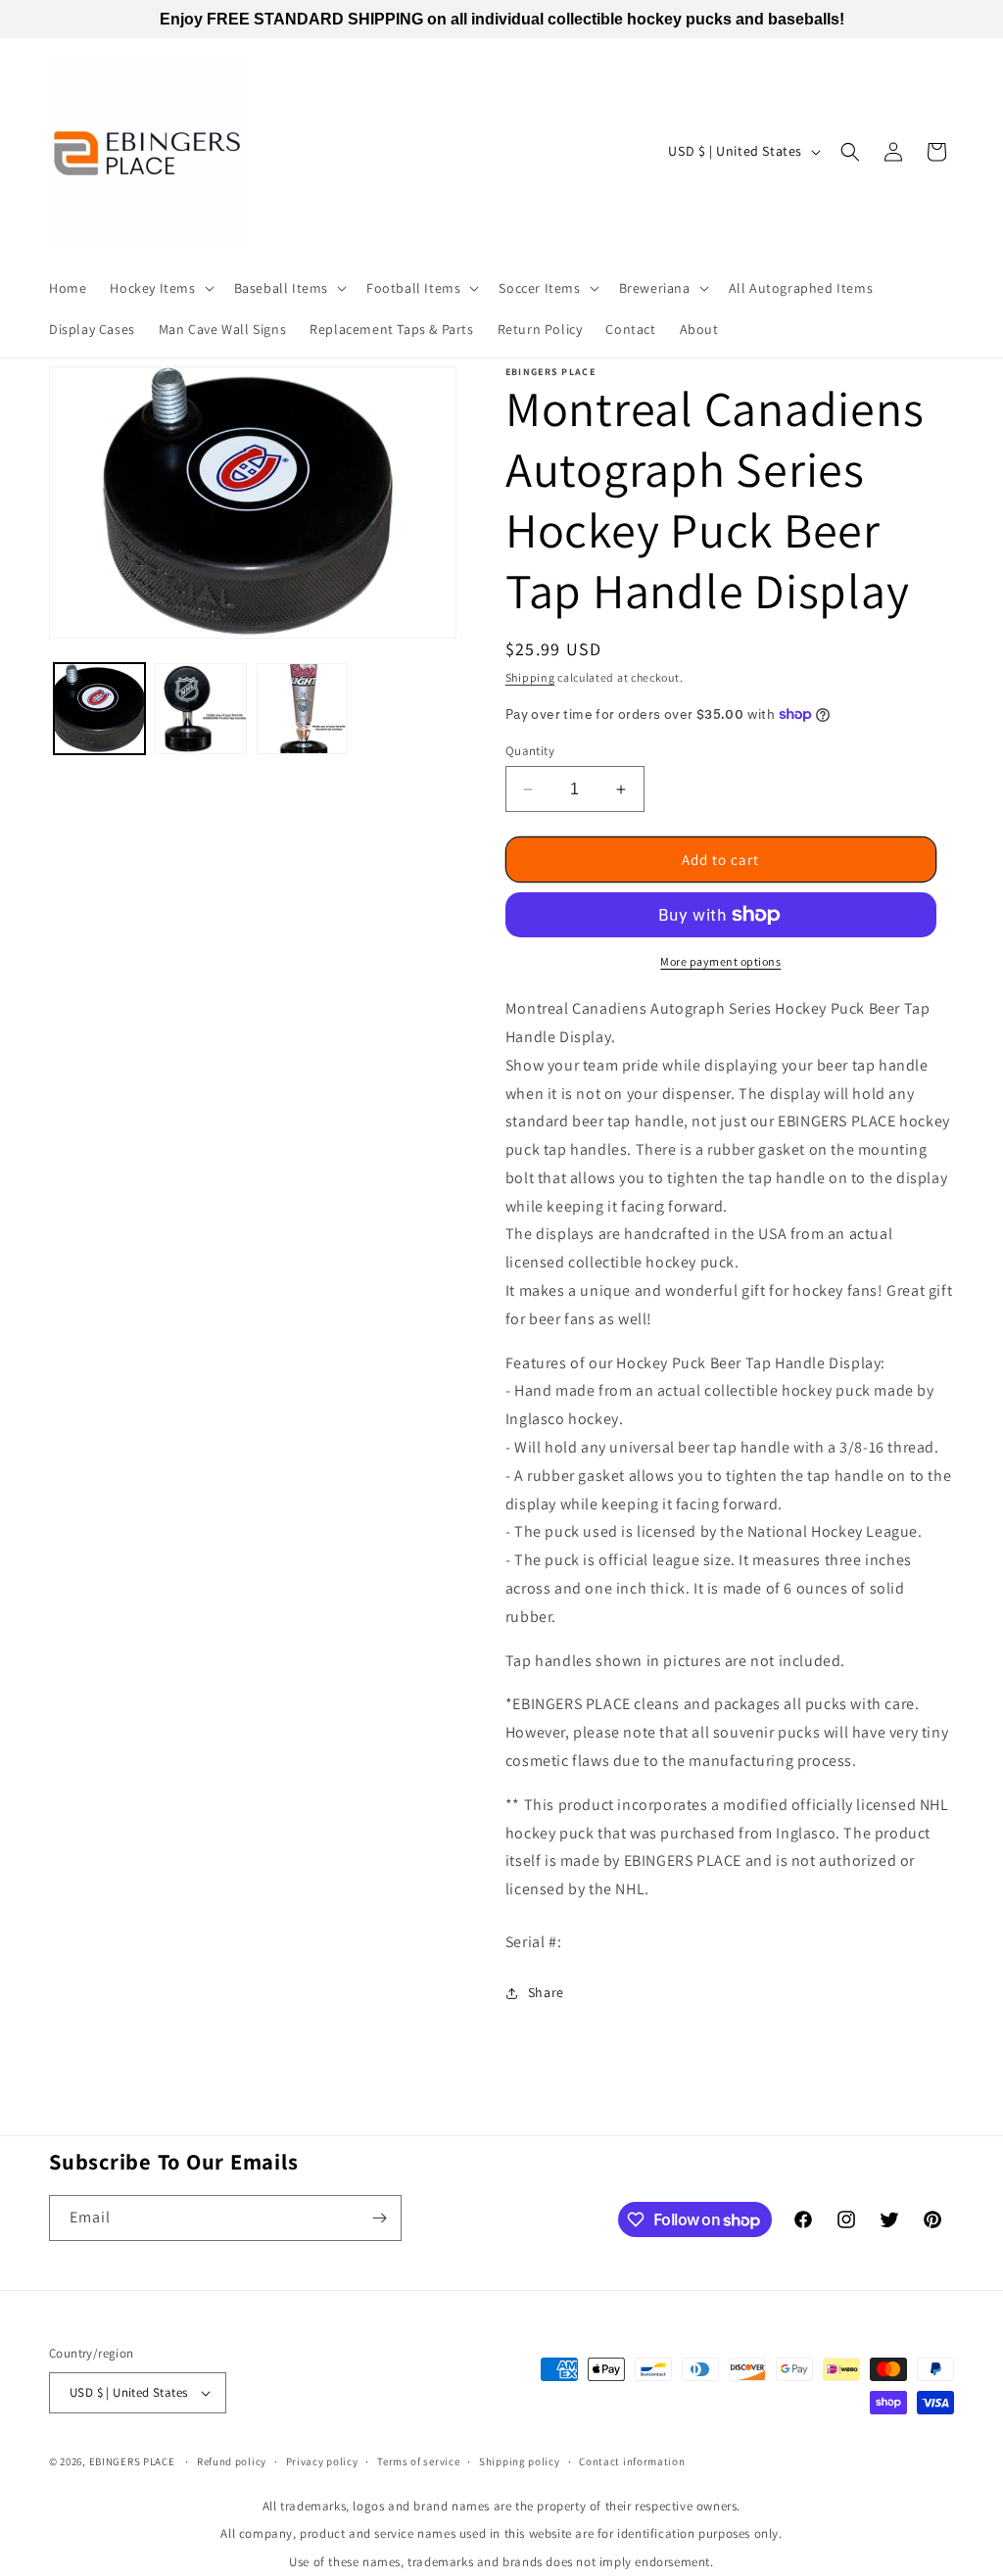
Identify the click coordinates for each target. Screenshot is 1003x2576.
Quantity (530, 751)
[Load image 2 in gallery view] (200, 709)
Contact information (632, 2461)
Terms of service (418, 2461)
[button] (160, 288)
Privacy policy (322, 2461)
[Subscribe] (379, 2218)
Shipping (530, 677)
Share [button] (546, 1992)
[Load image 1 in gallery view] (99, 709)
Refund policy (232, 2461)
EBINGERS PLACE (132, 2461)
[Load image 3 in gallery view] (302, 709)
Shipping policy (520, 2461)
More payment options (720, 961)
